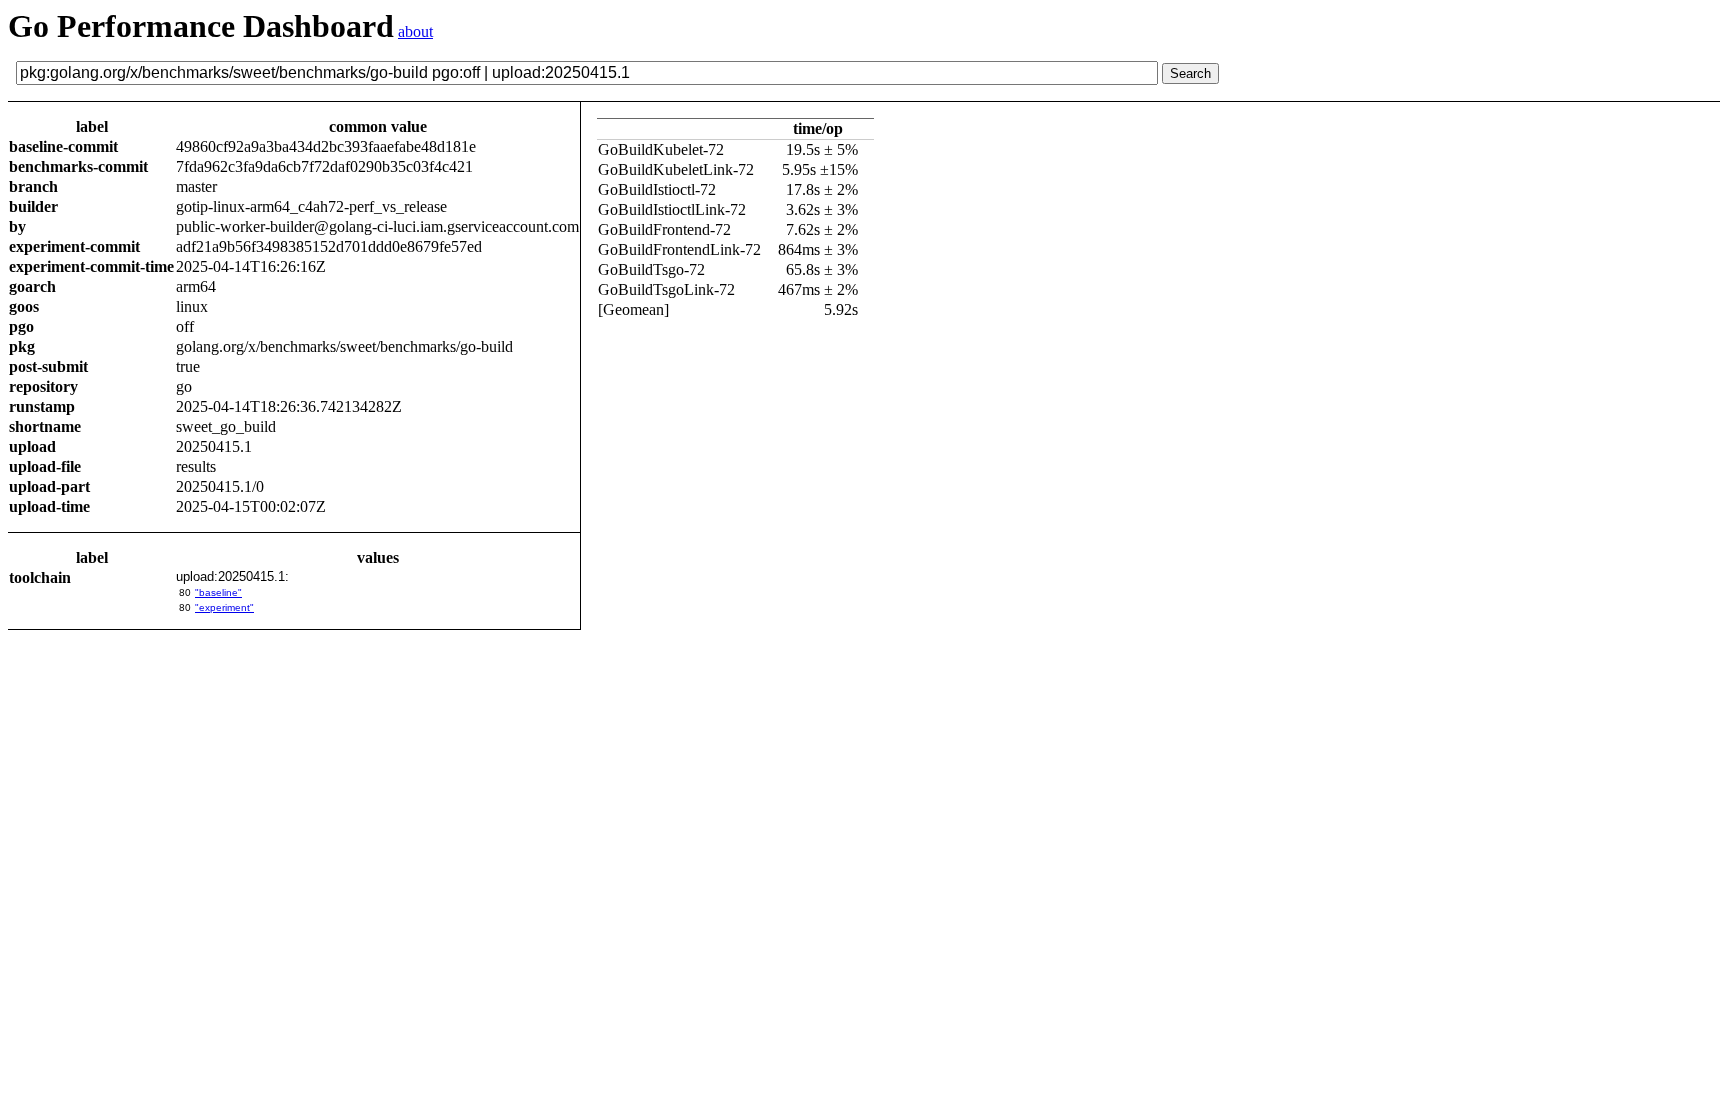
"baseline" (218, 592)
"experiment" (224, 607)
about (415, 31)
